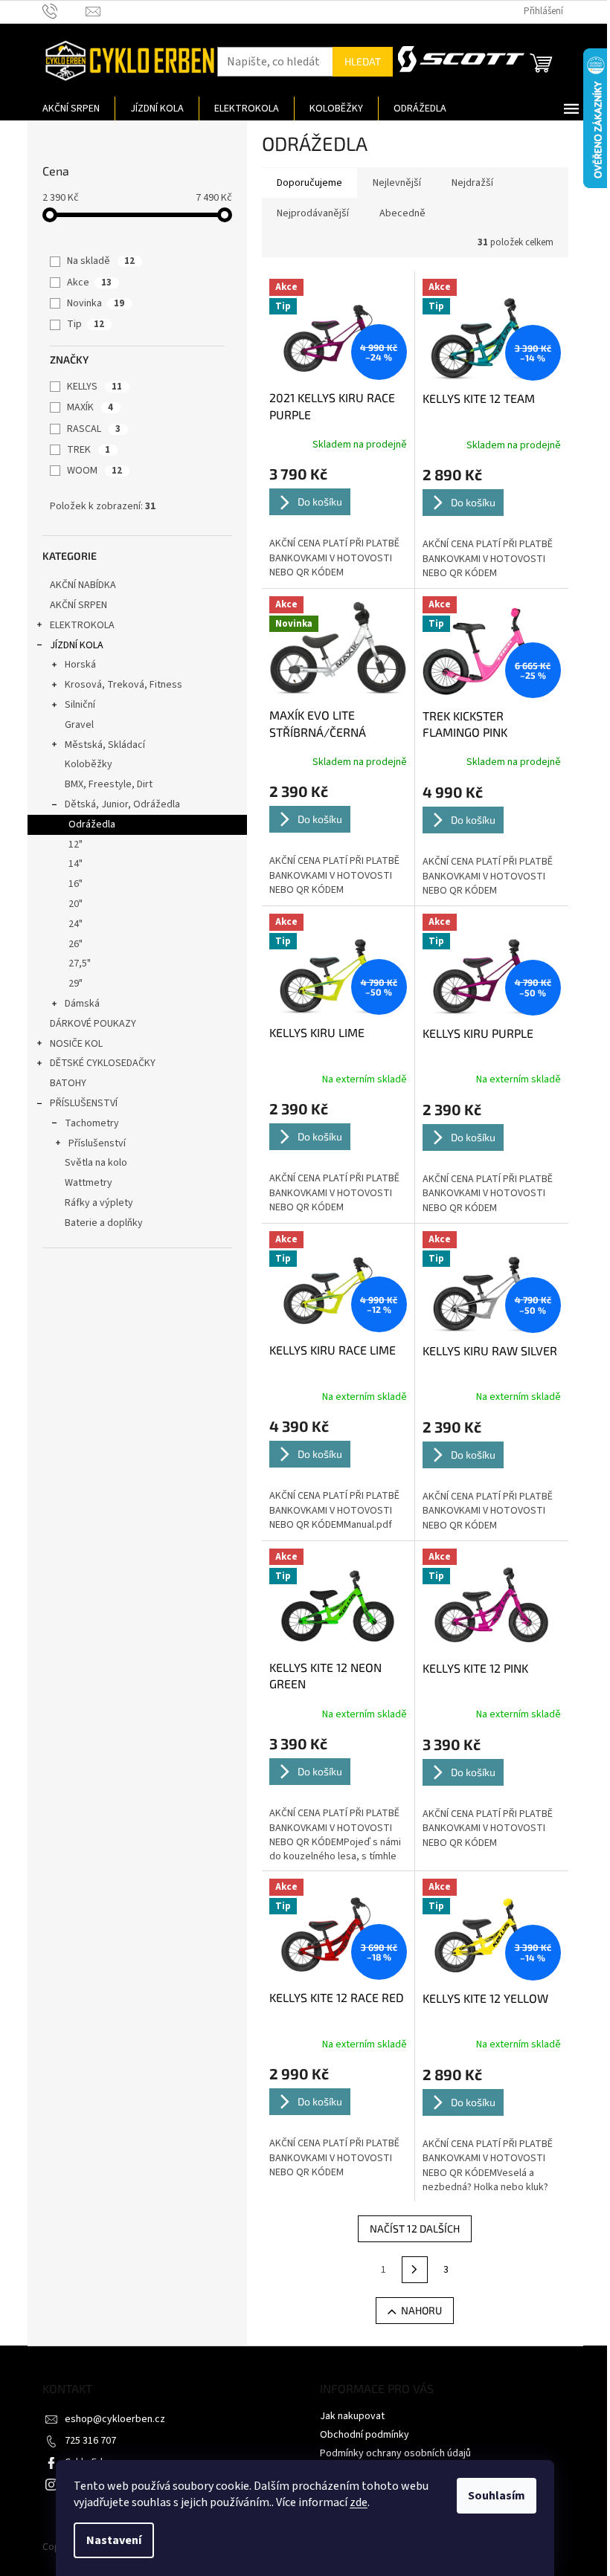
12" (76, 845)
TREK (89, 450)
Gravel (79, 725)
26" (76, 944)
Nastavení (114, 2540)
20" (76, 904)
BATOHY (68, 1083)
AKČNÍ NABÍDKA (83, 585)
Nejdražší (472, 183)
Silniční (80, 705)
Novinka (96, 303)
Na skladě (101, 261)
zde (359, 2502)
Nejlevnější (397, 183)
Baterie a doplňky (104, 1223)
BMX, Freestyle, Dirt (109, 784)
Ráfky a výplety (99, 1203)
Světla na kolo (96, 1163)
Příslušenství (97, 1143)
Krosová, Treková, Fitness (123, 685)
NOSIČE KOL (76, 1044)
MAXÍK (90, 407)
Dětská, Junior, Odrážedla (122, 804)
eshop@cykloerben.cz (115, 2419)
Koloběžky (89, 764)
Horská (80, 665)
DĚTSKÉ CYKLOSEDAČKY (103, 1063)
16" (76, 884)
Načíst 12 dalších (415, 2228)
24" (76, 924)
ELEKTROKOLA (82, 625)
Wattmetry (89, 1183)
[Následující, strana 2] (415, 2270)
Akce (89, 283)
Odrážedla (92, 824)
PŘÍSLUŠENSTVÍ (84, 1103)
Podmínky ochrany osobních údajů (395, 2453)
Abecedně (402, 213)
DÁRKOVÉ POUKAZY (93, 1024)
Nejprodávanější (313, 213)
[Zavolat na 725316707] (64, 11)
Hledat (363, 61)
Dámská (82, 1004)
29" (76, 984)
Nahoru (421, 2310)
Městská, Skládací (105, 745)
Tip (86, 324)
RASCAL (94, 429)
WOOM (94, 471)
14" (76, 864)
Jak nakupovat (352, 2416)
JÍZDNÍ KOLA (77, 645)
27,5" (80, 963)
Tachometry (92, 1123)
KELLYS (94, 387)
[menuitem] (71, 109)
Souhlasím (497, 2496)
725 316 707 (90, 2441)
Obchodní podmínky (365, 2435)
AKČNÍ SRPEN (78, 605)
